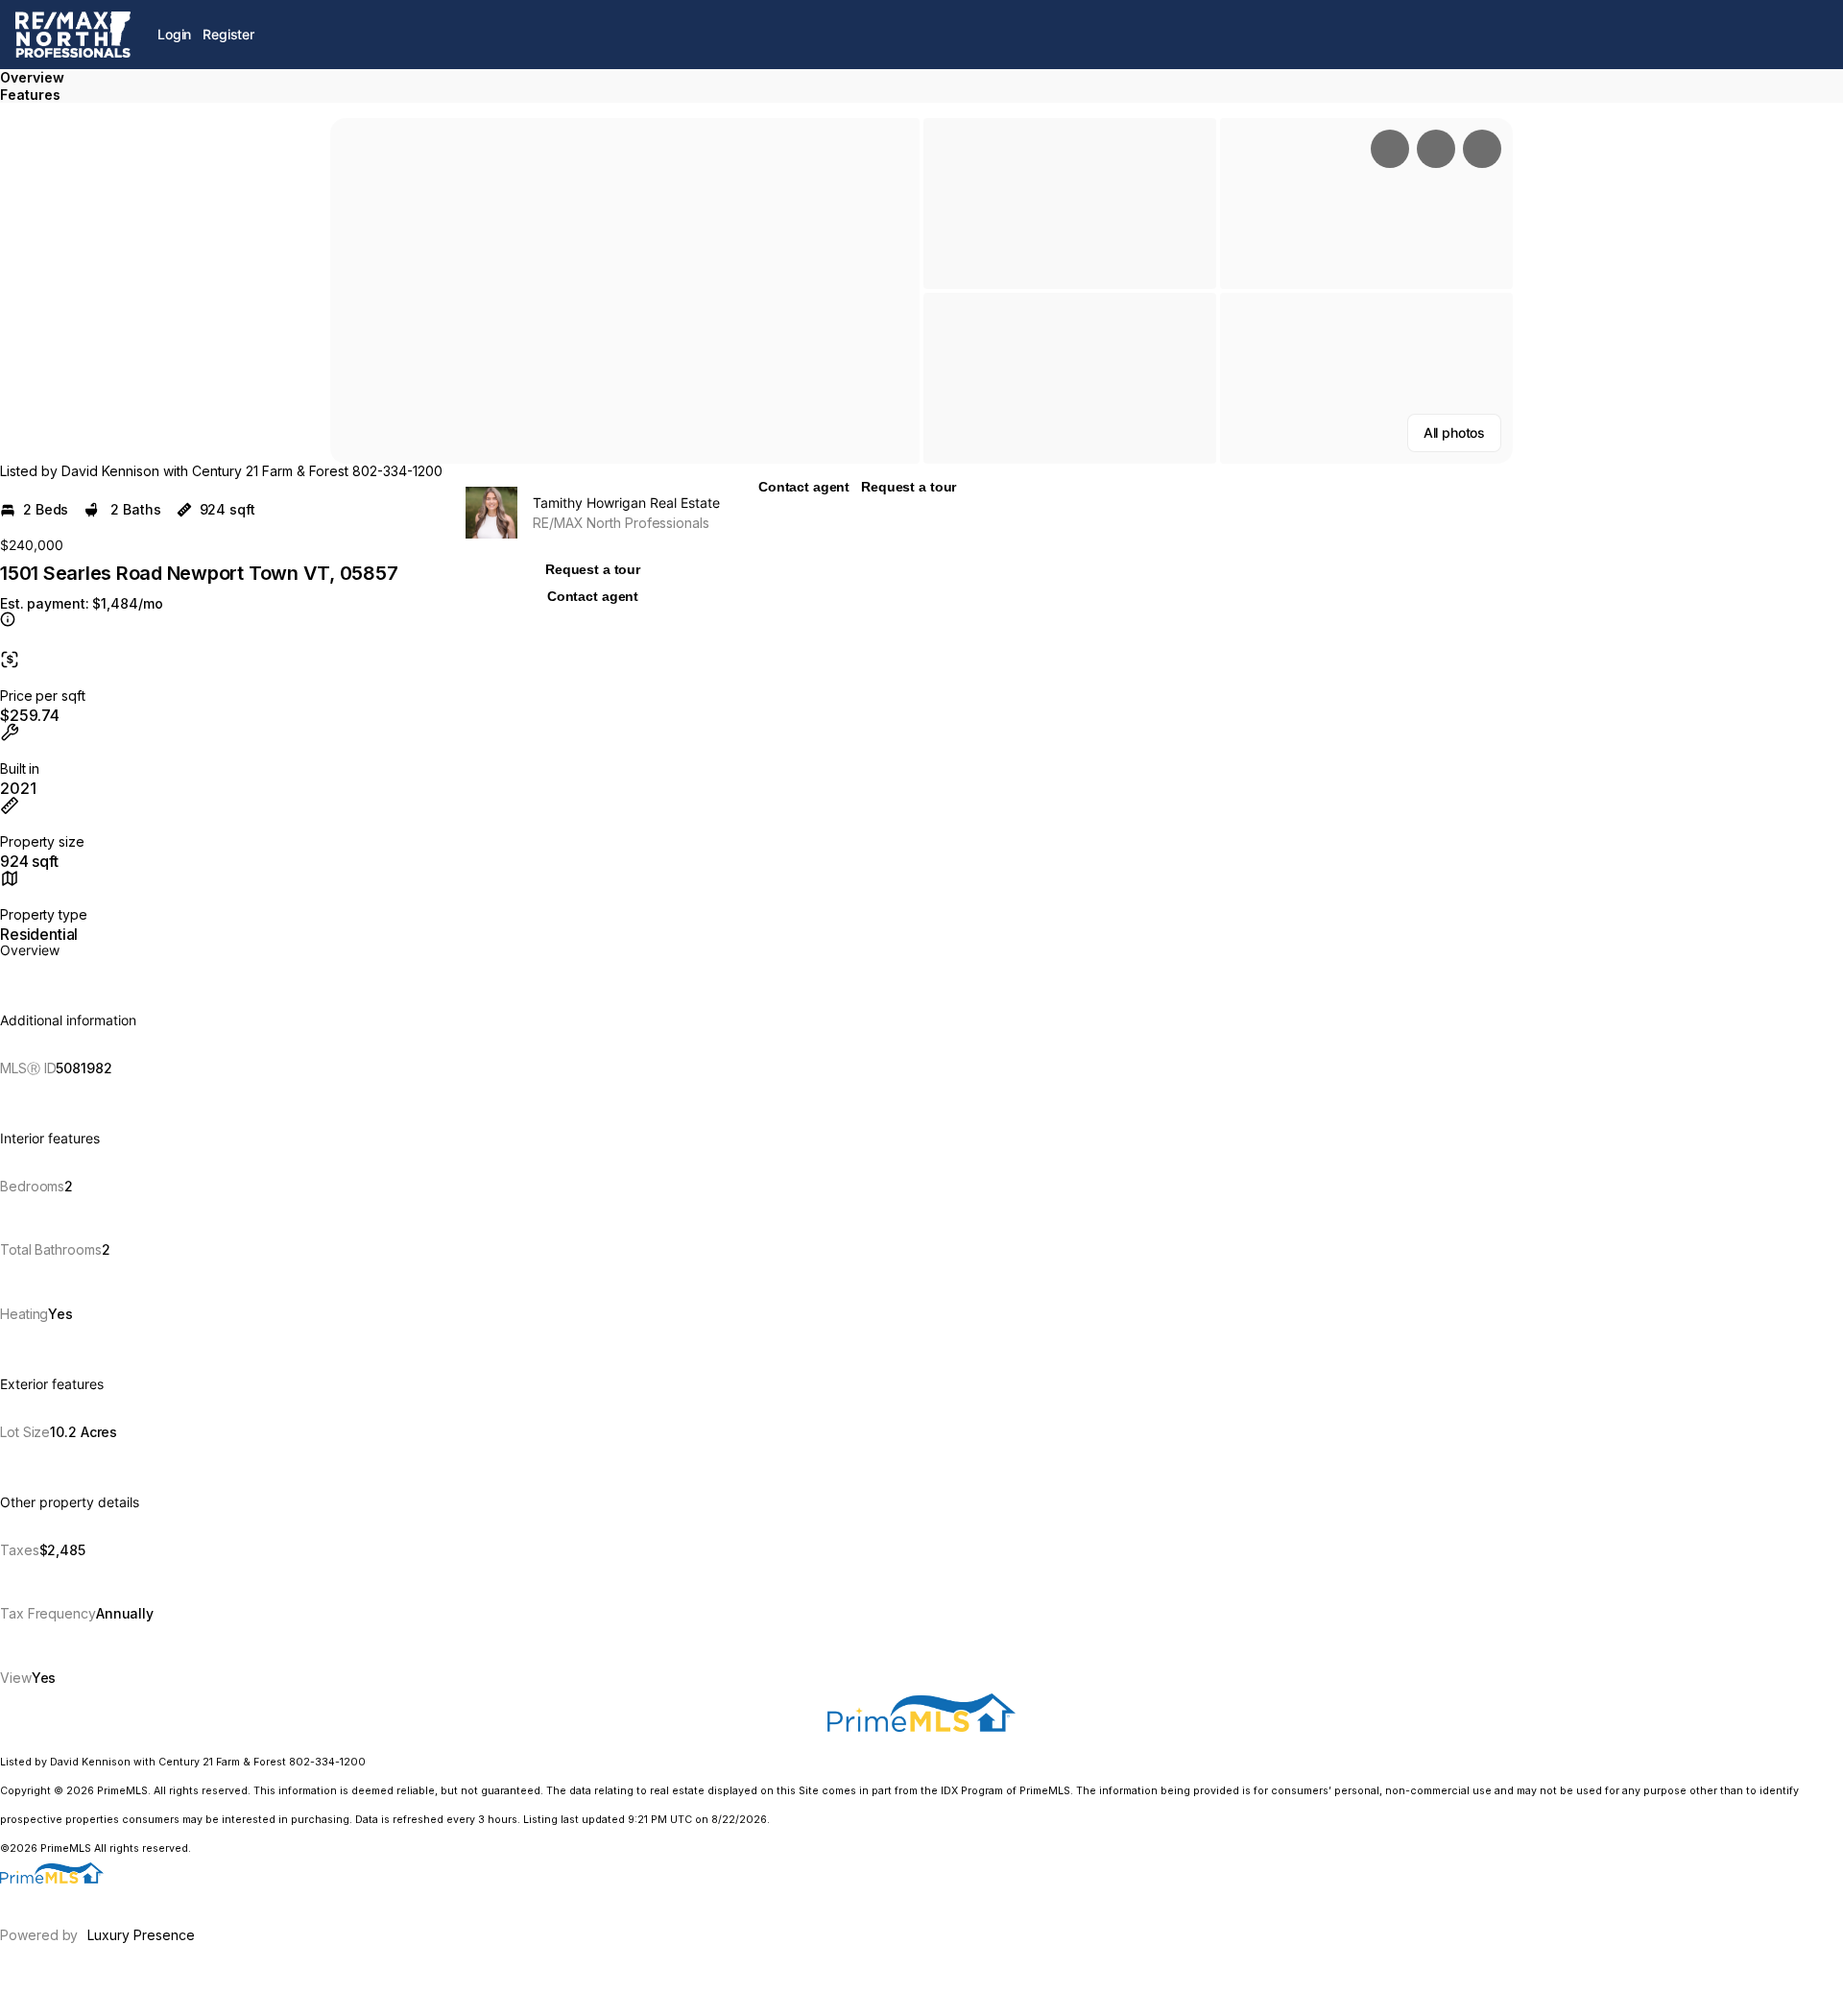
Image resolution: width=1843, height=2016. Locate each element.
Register (228, 34)
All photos (1454, 432)
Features (30, 95)
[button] (625, 291)
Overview (32, 77)
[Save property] (1436, 149)
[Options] (1390, 149)
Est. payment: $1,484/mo (81, 604)
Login (174, 34)
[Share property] (1482, 149)
